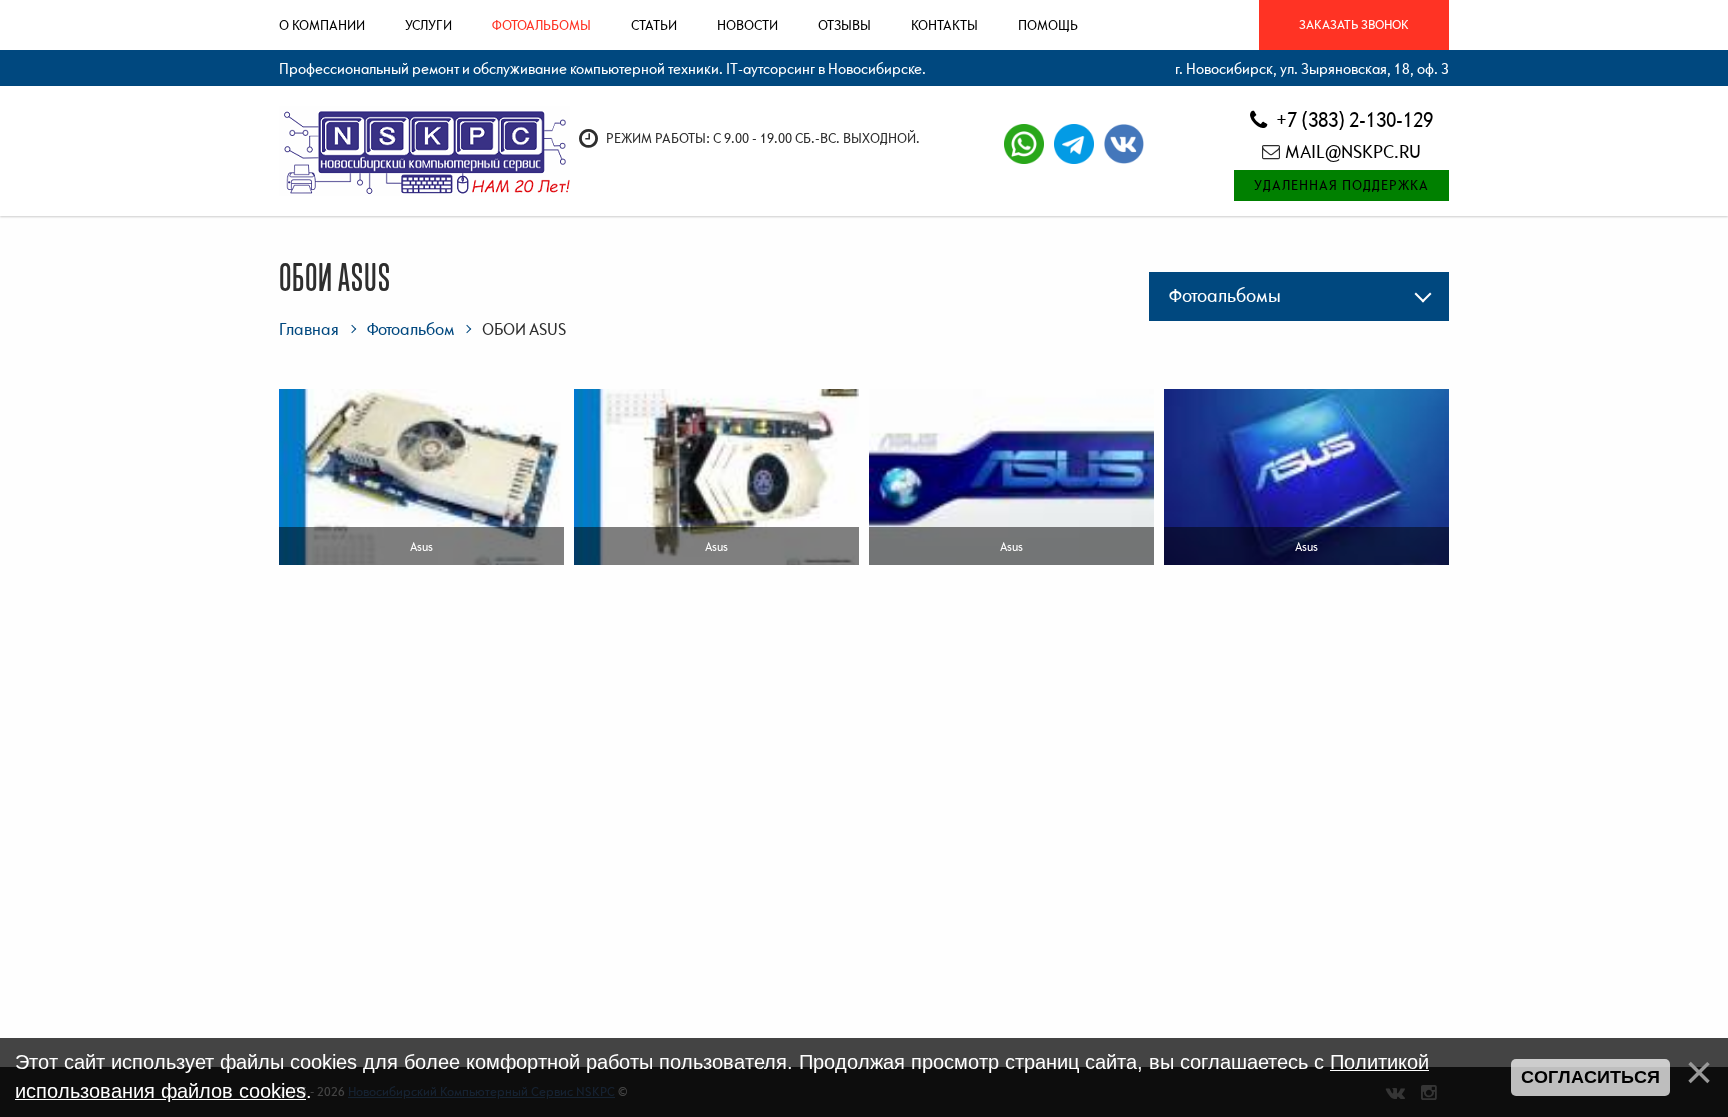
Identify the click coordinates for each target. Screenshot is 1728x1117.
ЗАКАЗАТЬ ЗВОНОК (1354, 24)
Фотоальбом (410, 329)
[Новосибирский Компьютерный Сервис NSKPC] (424, 150)
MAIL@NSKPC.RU (1353, 151)
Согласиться (1590, 1077)
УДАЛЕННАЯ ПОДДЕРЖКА (1341, 185)
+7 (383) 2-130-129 (1352, 119)
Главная (309, 329)
